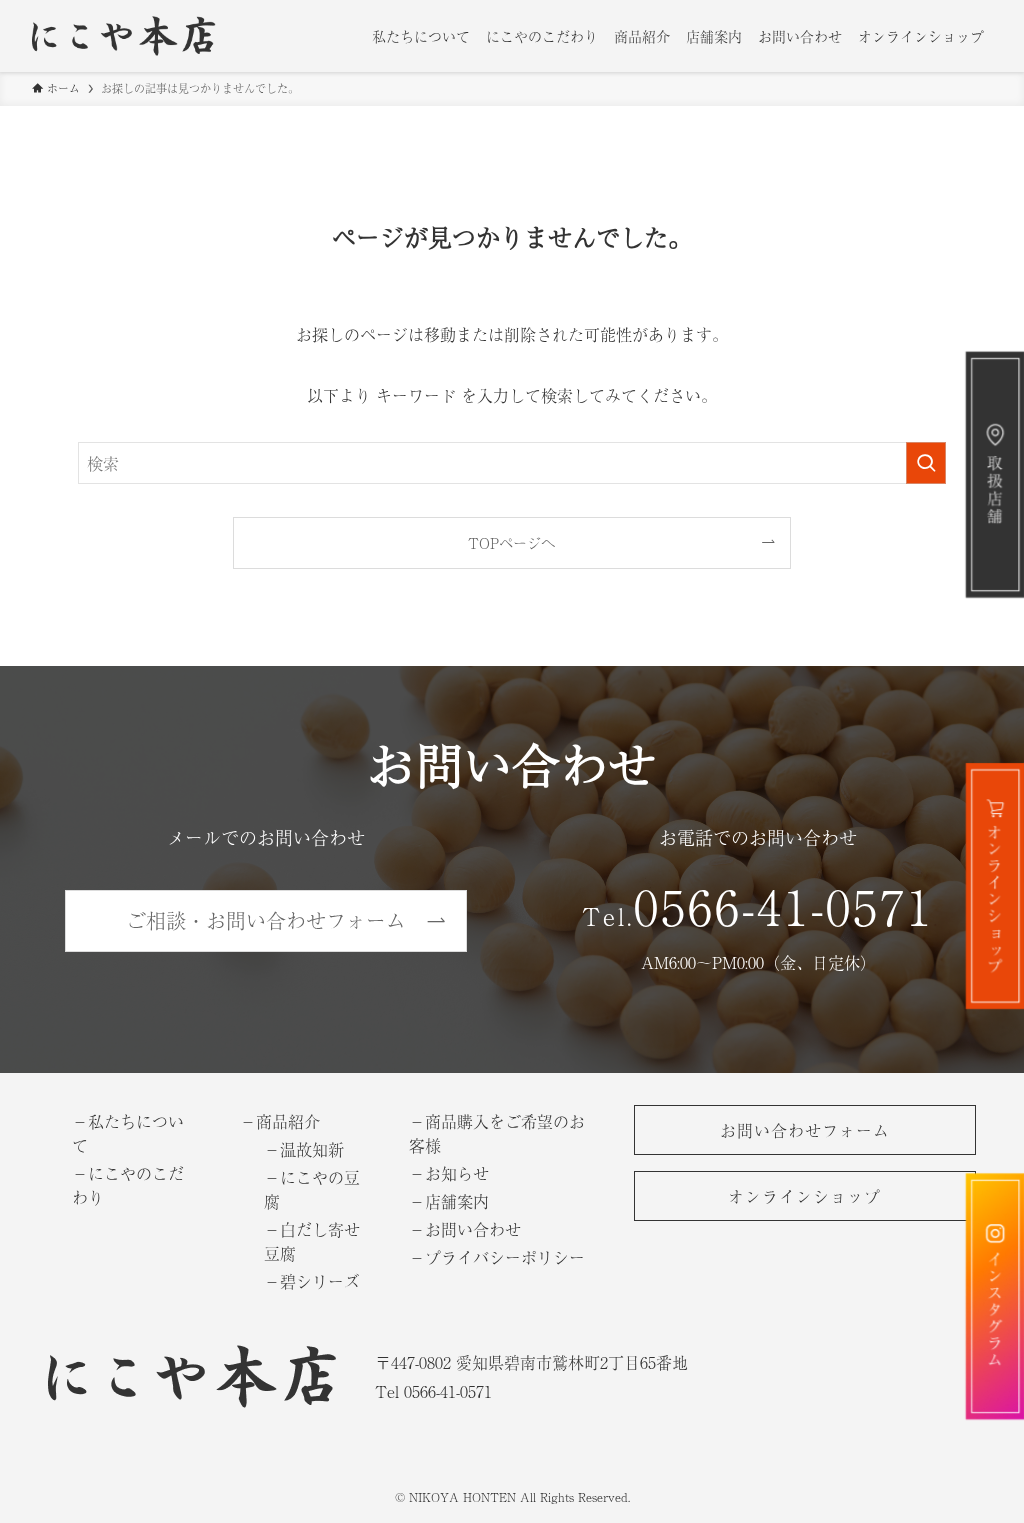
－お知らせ (449, 1173)
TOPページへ (511, 542)
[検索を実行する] (926, 463)
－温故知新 (304, 1149)
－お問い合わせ (465, 1229)
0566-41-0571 (784, 905)
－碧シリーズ (312, 1281)
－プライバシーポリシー (497, 1257)
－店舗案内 (449, 1201)
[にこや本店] (133, 36)
